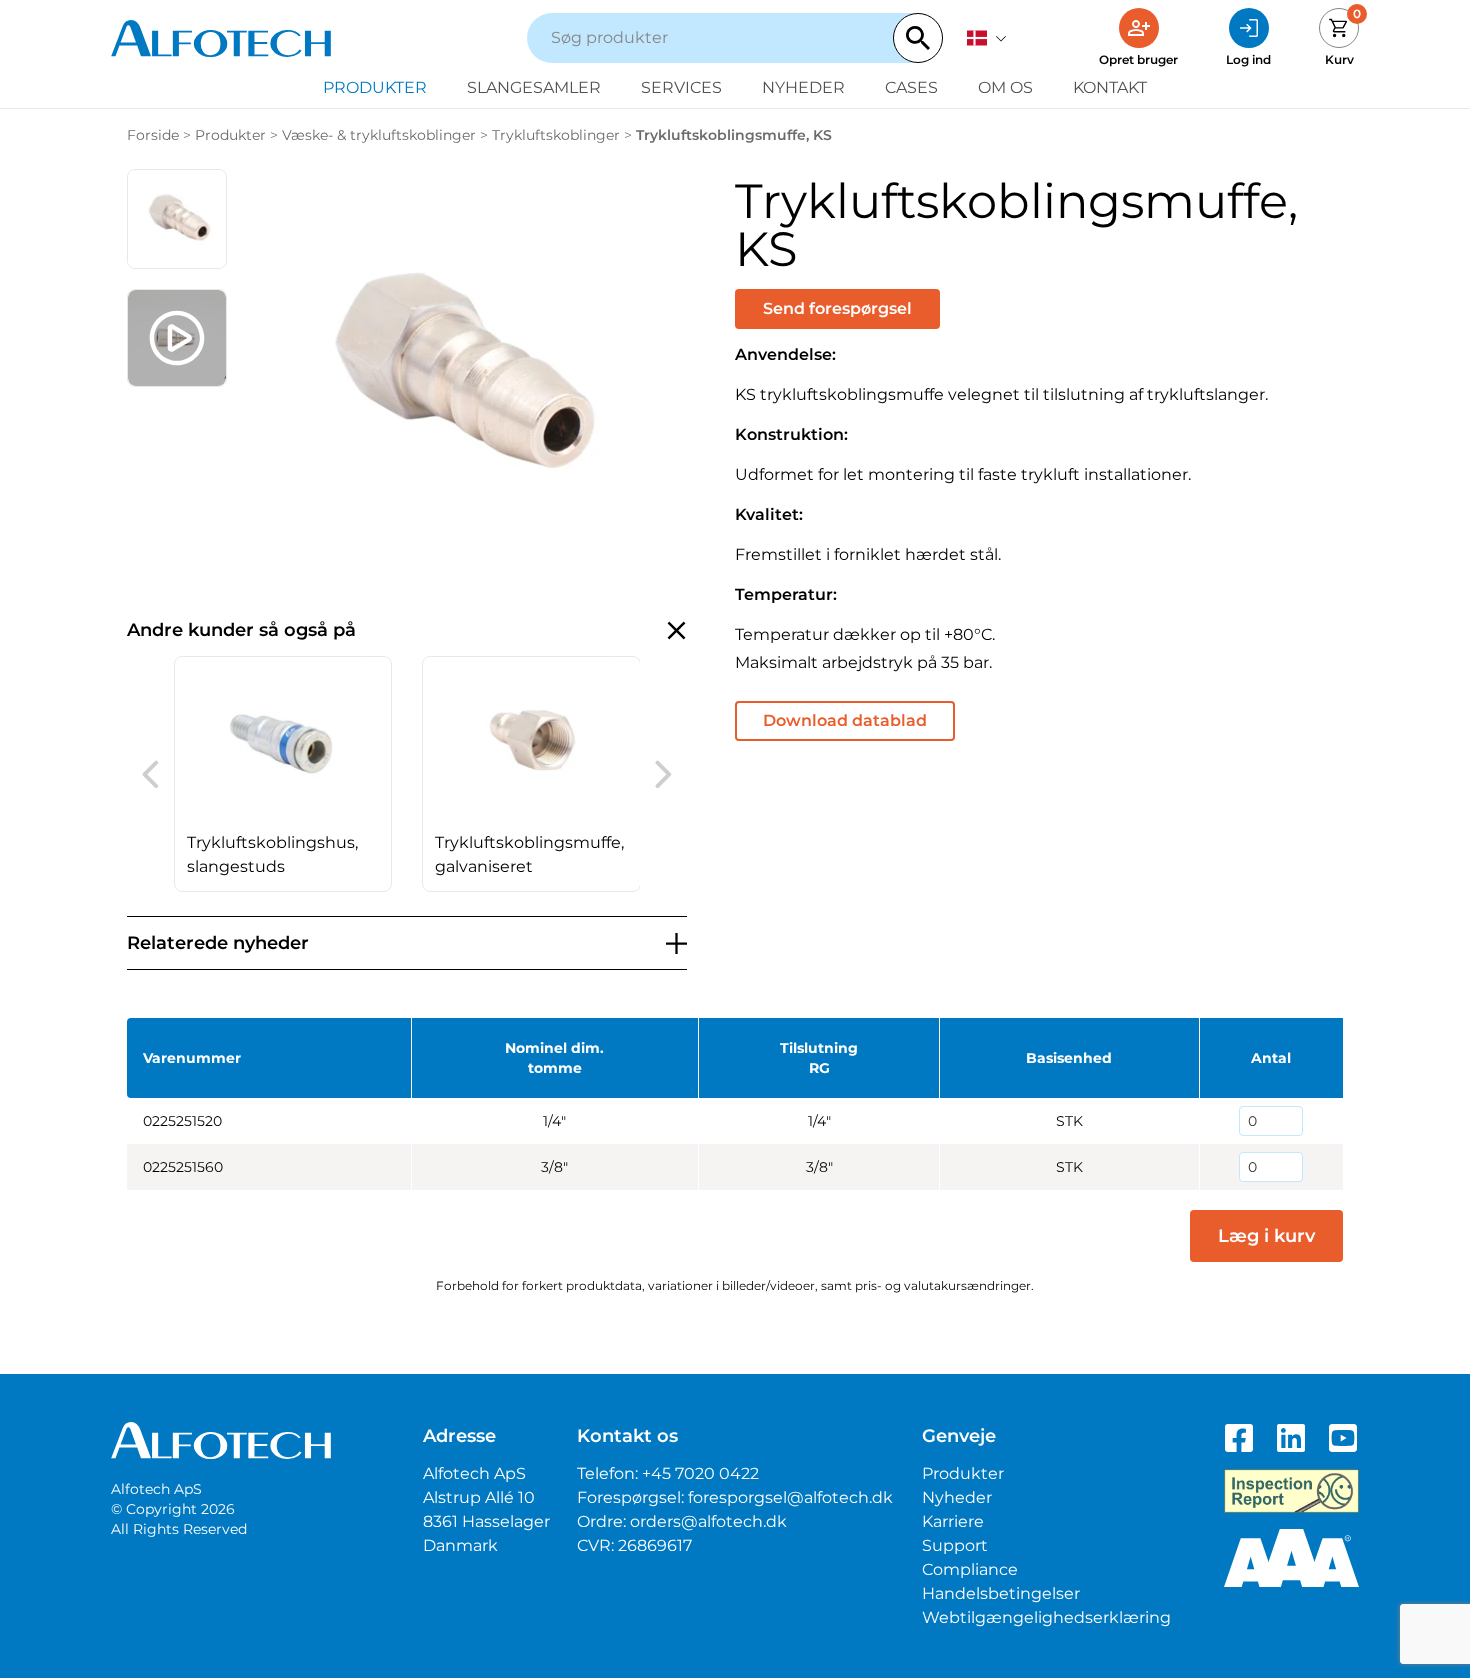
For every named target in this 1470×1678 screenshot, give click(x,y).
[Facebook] (1239, 1438)
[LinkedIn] (1291, 1438)
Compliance (970, 1569)
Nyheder (803, 87)
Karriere (953, 1521)
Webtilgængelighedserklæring (1046, 1617)
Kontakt (1110, 87)
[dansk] (987, 38)
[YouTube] (1343, 1438)
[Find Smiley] (1291, 1491)
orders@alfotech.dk (708, 1521)
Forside (153, 135)
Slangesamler (534, 87)
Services (681, 87)
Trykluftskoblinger (556, 135)
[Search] (918, 38)
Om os (1005, 87)
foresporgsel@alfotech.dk (790, 1497)
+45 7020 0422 (700, 1473)
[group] (283, 774)
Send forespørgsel (837, 308)
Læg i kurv (1266, 1236)
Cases (911, 87)
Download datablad (845, 720)
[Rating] (1291, 1558)
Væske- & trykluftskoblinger (379, 135)
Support (955, 1545)
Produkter (375, 87)
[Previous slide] (150, 774)
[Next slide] (663, 774)
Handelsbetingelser (1001, 1593)
